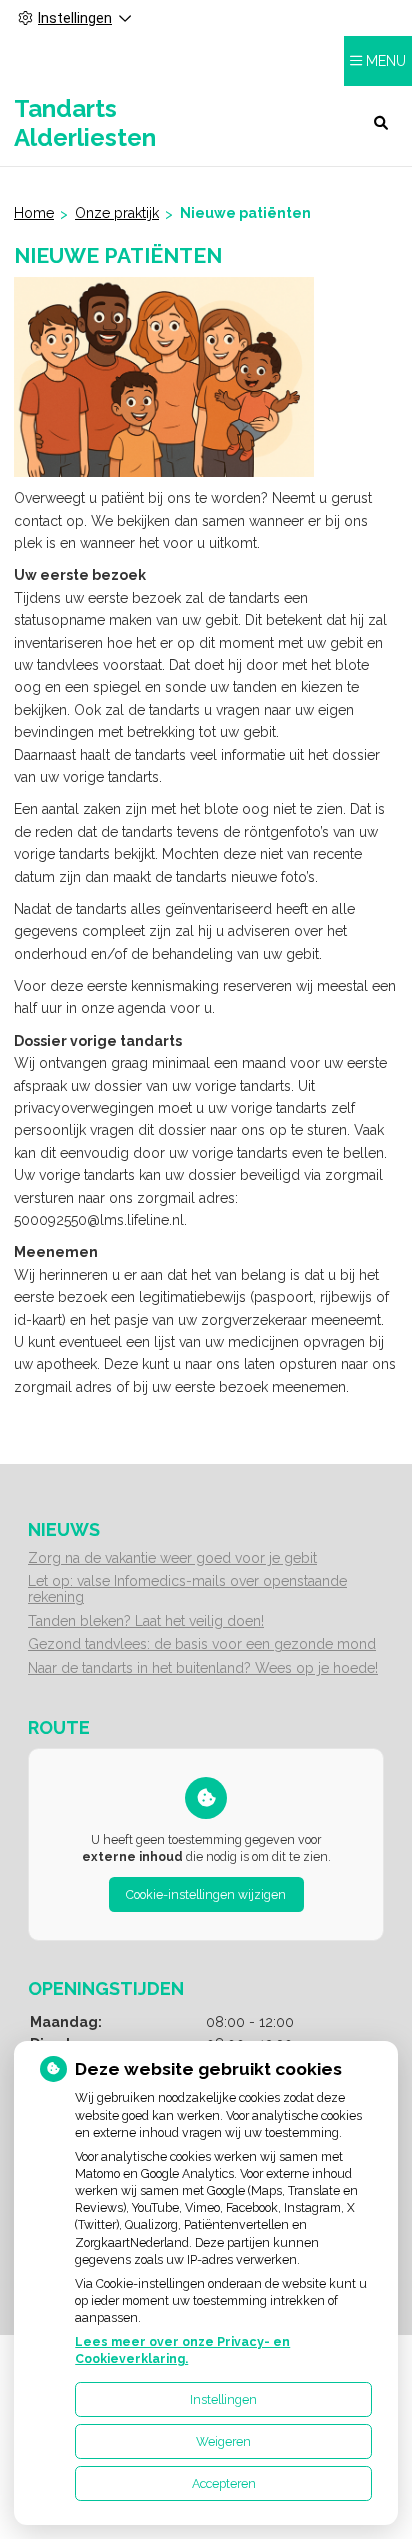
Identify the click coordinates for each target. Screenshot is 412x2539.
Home (34, 213)
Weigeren (223, 2441)
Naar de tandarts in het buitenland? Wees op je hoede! (203, 1668)
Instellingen (223, 2399)
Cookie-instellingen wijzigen (206, 1894)
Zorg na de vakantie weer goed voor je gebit (172, 1558)
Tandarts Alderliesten (85, 123)
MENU (386, 61)
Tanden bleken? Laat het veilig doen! (146, 1621)
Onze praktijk (117, 213)
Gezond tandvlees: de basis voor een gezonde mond (202, 1644)
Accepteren (224, 2483)
